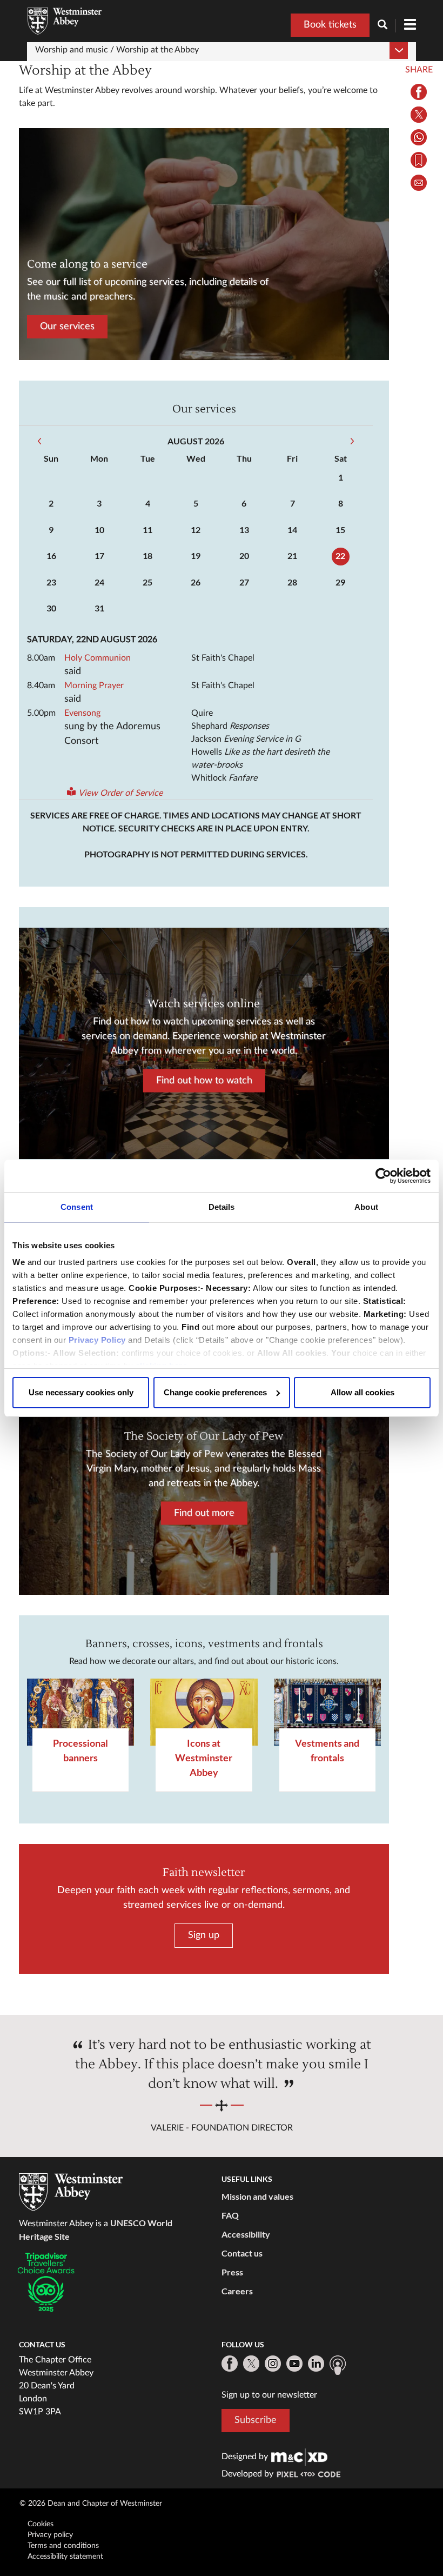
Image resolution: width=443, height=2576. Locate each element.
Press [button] (232, 2272)
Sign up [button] (204, 1935)
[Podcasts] (338, 2365)
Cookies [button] (41, 2524)
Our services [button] (67, 327)
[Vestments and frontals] (327, 1712)
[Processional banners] (80, 1712)
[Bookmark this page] (419, 160)
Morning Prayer (94, 685)
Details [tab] (222, 1207)
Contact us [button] (242, 2253)
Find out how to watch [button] (204, 1080)
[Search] (387, 26)
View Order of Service (120, 793)
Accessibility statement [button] (65, 2557)
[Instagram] (273, 2364)
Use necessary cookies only (81, 1392)
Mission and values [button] (257, 2196)
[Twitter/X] (251, 2364)
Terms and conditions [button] (63, 2546)
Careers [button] (237, 2291)
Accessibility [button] (246, 2234)
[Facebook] (230, 2364)
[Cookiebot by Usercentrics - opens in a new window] (383, 1176)
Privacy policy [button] (50, 2535)
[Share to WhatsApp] (419, 137)
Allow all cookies (363, 1392)
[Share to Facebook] (419, 92)
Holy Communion (98, 658)
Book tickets (330, 25)
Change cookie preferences (215, 1392)
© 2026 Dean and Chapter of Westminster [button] (91, 2504)
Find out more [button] (204, 1513)
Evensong (82, 713)
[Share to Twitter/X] (419, 115)
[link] (299, 2457)
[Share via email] (419, 183)
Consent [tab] (77, 1207)
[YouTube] (294, 2364)
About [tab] (366, 1207)
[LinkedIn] (316, 2364)
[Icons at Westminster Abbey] (204, 1712)
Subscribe (256, 2420)
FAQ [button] (230, 2215)
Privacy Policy (97, 1340)
